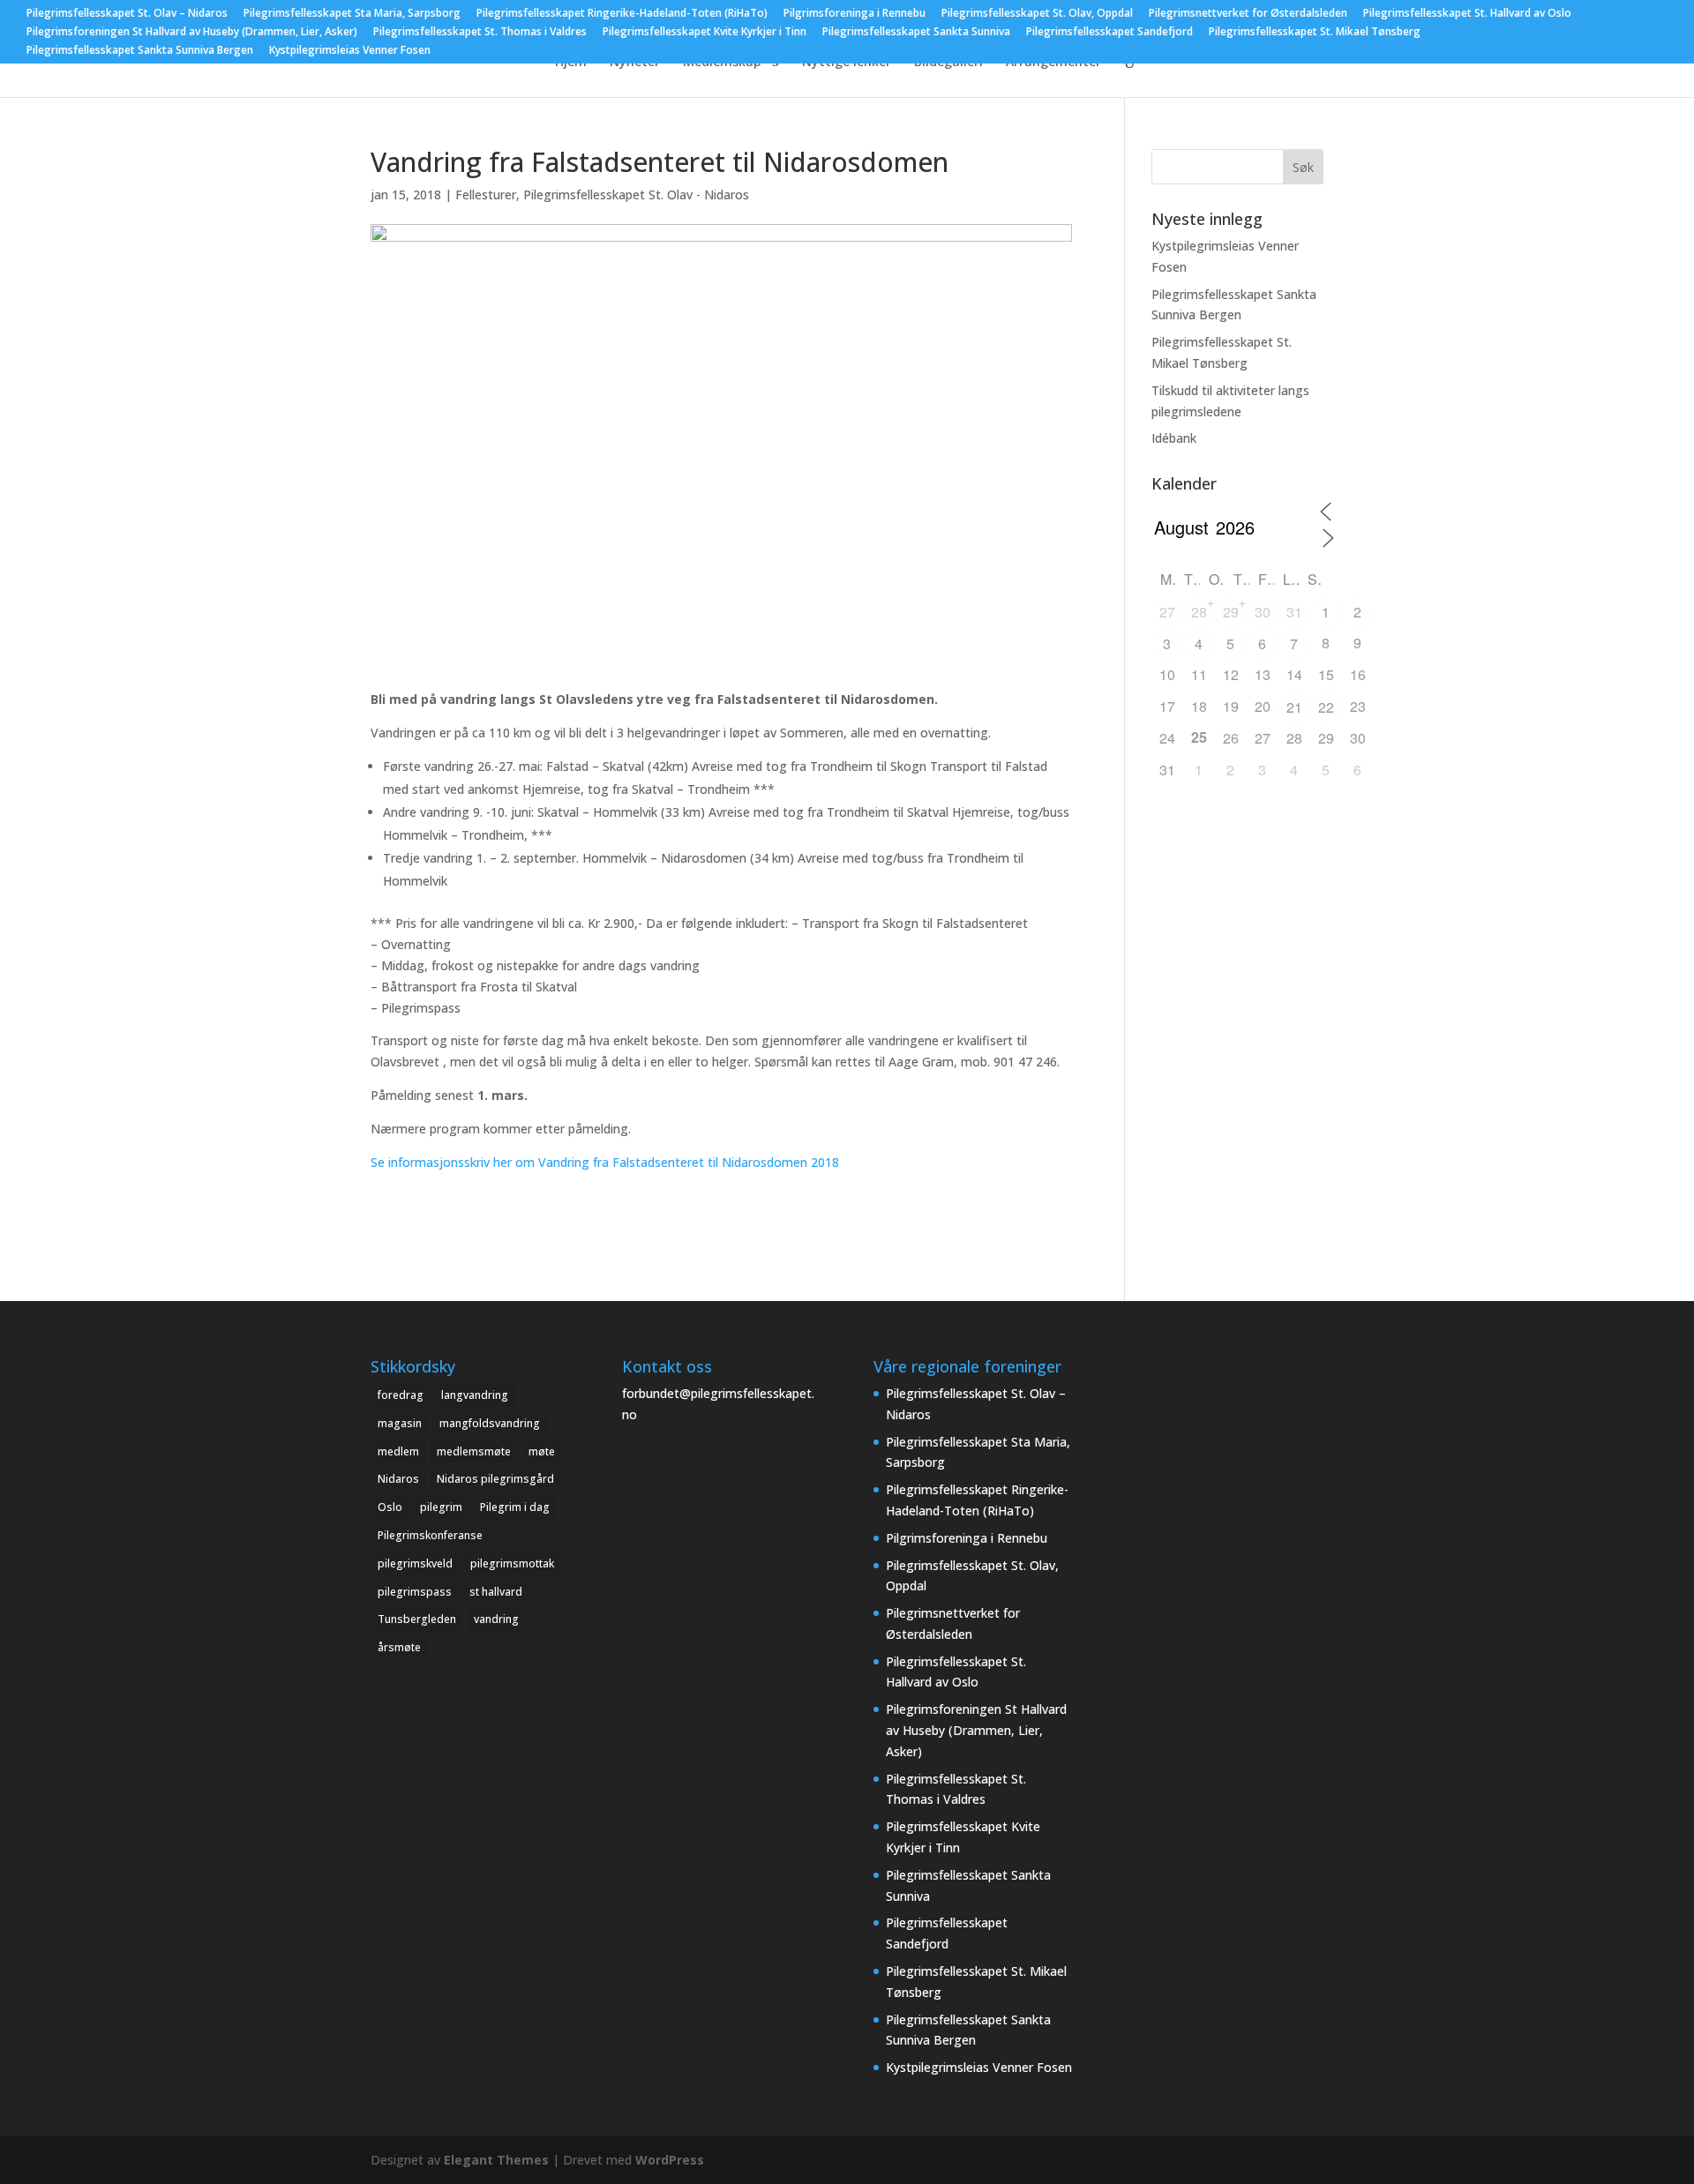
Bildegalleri (948, 63)
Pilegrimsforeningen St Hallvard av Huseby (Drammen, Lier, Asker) (192, 33)
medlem (398, 1451)
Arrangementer (1053, 63)
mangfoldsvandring (490, 1423)
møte (542, 1451)
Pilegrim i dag (515, 1507)
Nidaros (398, 1479)
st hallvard (496, 1592)
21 (1294, 707)
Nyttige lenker (847, 63)
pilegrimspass (415, 1592)
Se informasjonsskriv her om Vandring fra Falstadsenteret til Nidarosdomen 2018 (605, 1162)
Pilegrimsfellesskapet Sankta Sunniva (916, 33)
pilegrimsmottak (512, 1563)
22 (1326, 707)
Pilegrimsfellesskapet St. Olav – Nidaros (127, 14)
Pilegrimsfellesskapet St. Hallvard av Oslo (1467, 14)
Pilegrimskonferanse (430, 1535)
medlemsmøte (474, 1451)
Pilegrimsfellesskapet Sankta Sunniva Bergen (140, 51)
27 (1167, 612)
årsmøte (399, 1647)
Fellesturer (486, 194)
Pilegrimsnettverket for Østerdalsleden (1248, 14)
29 (1231, 612)
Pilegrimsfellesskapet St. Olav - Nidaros (636, 194)
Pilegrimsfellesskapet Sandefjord (1109, 33)
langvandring (475, 1395)
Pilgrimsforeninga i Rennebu (854, 14)
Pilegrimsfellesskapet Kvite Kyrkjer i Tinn (705, 33)
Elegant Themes (496, 2160)
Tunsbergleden (417, 1619)
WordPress (670, 2160)
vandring (496, 1619)
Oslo (390, 1507)
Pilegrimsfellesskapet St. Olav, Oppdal (1037, 14)
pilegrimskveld (415, 1563)
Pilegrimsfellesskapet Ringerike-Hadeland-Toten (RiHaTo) (622, 14)
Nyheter (635, 63)
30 (1263, 612)
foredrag (401, 1395)
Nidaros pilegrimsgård (495, 1479)
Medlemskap (722, 63)
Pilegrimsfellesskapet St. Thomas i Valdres (480, 33)
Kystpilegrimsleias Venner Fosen (350, 51)
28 (1199, 612)
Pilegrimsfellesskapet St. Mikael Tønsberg (1315, 33)
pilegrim (441, 1507)
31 (1294, 612)
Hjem (571, 63)
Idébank (1174, 438)
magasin (400, 1423)
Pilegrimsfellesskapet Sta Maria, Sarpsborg (352, 14)
